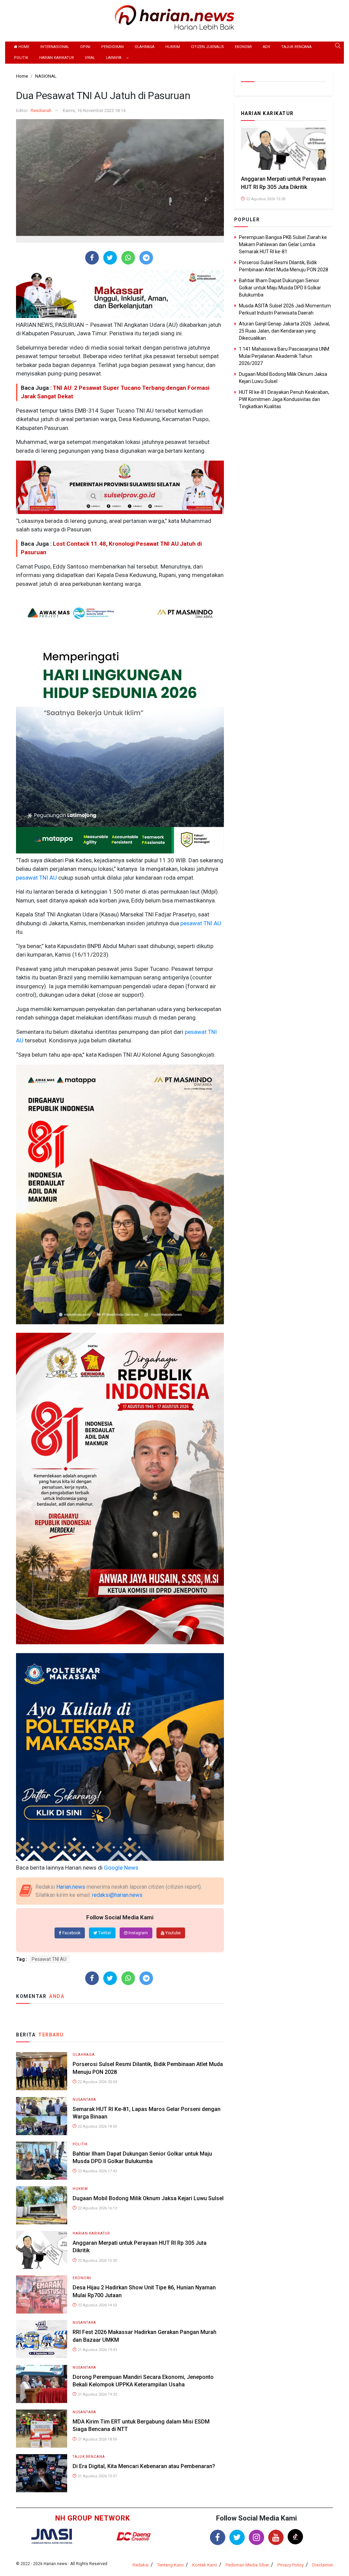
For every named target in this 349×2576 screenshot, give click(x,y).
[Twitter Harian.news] (237, 2537)
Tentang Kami (170, 2565)
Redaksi (141, 2565)
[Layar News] (52, 2536)
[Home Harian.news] (174, 17)
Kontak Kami (205, 2565)
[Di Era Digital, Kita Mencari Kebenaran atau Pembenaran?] (42, 2473)
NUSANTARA (84, 2100)
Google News (121, 1868)
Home (23, 47)
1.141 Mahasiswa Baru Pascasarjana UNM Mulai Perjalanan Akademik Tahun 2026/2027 (284, 356)
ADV (267, 47)
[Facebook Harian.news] (218, 2537)
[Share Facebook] (92, 258)
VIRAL (90, 58)
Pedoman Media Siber (247, 2565)
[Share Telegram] (146, 258)
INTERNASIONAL (55, 47)
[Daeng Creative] (134, 2536)
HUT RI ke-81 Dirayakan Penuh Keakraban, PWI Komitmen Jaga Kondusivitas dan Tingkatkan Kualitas (284, 399)
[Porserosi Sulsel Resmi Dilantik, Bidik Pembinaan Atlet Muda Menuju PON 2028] (42, 2071)
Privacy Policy (291, 2565)
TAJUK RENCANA (296, 47)
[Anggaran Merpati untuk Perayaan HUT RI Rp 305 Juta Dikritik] (42, 2249)
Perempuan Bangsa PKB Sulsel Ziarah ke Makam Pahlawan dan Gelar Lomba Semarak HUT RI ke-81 (283, 244)
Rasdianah (41, 110)
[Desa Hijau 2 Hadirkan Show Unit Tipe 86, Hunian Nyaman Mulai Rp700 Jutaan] (42, 2294)
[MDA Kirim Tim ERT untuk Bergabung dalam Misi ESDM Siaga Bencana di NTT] (42, 2428)
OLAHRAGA (145, 47)
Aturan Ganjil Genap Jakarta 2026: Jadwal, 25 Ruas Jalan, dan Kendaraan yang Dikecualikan (284, 331)
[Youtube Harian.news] (276, 2537)
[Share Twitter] (110, 258)
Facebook (71, 1933)
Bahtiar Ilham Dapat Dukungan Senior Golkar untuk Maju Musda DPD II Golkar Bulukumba (280, 288)
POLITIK (21, 58)
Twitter (104, 1933)
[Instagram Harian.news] (256, 2537)
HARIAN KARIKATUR (57, 58)
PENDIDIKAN (112, 47)
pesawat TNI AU (36, 878)
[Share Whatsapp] (128, 258)
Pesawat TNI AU (49, 1959)
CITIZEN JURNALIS (207, 47)
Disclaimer (323, 2565)
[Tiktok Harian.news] (295, 2537)
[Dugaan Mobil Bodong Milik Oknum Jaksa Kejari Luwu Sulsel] (42, 2205)
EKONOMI (243, 47)
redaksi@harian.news (117, 1895)
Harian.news (71, 1887)
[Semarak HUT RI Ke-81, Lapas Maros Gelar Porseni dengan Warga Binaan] (42, 2116)
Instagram (138, 1933)
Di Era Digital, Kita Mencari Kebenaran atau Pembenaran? (144, 2466)
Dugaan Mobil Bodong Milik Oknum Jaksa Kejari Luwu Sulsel (148, 2198)
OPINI (85, 47)
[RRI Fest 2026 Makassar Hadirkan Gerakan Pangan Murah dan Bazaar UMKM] (42, 2339)
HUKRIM (173, 47)
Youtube (172, 1933)
